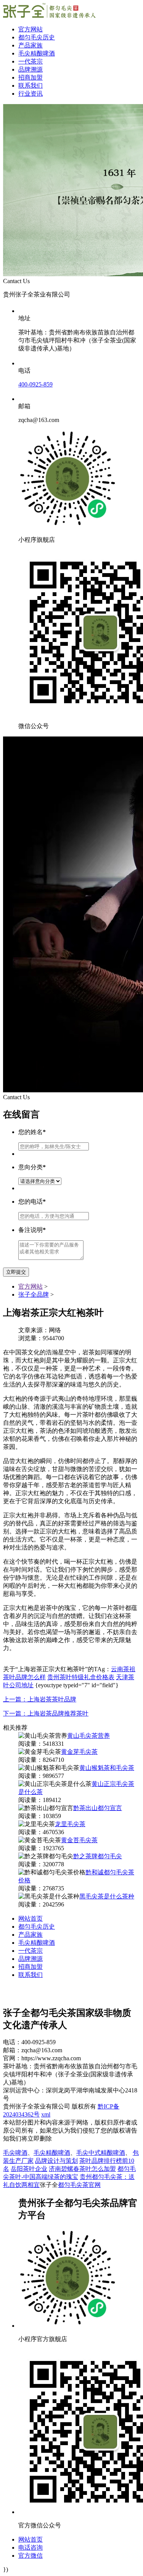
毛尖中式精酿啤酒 (101, 2153)
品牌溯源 (31, 69)
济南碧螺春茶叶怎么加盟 (82, 2169)
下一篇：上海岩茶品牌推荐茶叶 (46, 1713)
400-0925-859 (35, 384)
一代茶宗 (31, 61)
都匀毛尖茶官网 (79, 2185)
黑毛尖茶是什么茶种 (107, 1896)
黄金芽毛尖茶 (79, 1752)
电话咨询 (31, 2547)
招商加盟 (31, 77)
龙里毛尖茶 (70, 1824)
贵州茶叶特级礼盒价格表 (81, 1677)
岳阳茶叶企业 (29, 2169)
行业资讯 (31, 94)
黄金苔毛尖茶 (79, 1840)
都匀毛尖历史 (37, 37)
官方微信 (31, 2556)
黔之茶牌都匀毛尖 (98, 1856)
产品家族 (31, 45)
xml (46, 2114)
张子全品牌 (34, 1295)
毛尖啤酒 (15, 2153)
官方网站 (31, 29)
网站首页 (31, 1919)
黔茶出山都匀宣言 (98, 1808)
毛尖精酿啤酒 (37, 53)
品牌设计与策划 (56, 2161)
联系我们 (31, 86)
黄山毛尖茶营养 (88, 1736)
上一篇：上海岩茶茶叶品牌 (40, 1699)
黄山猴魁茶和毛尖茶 (107, 1768)
